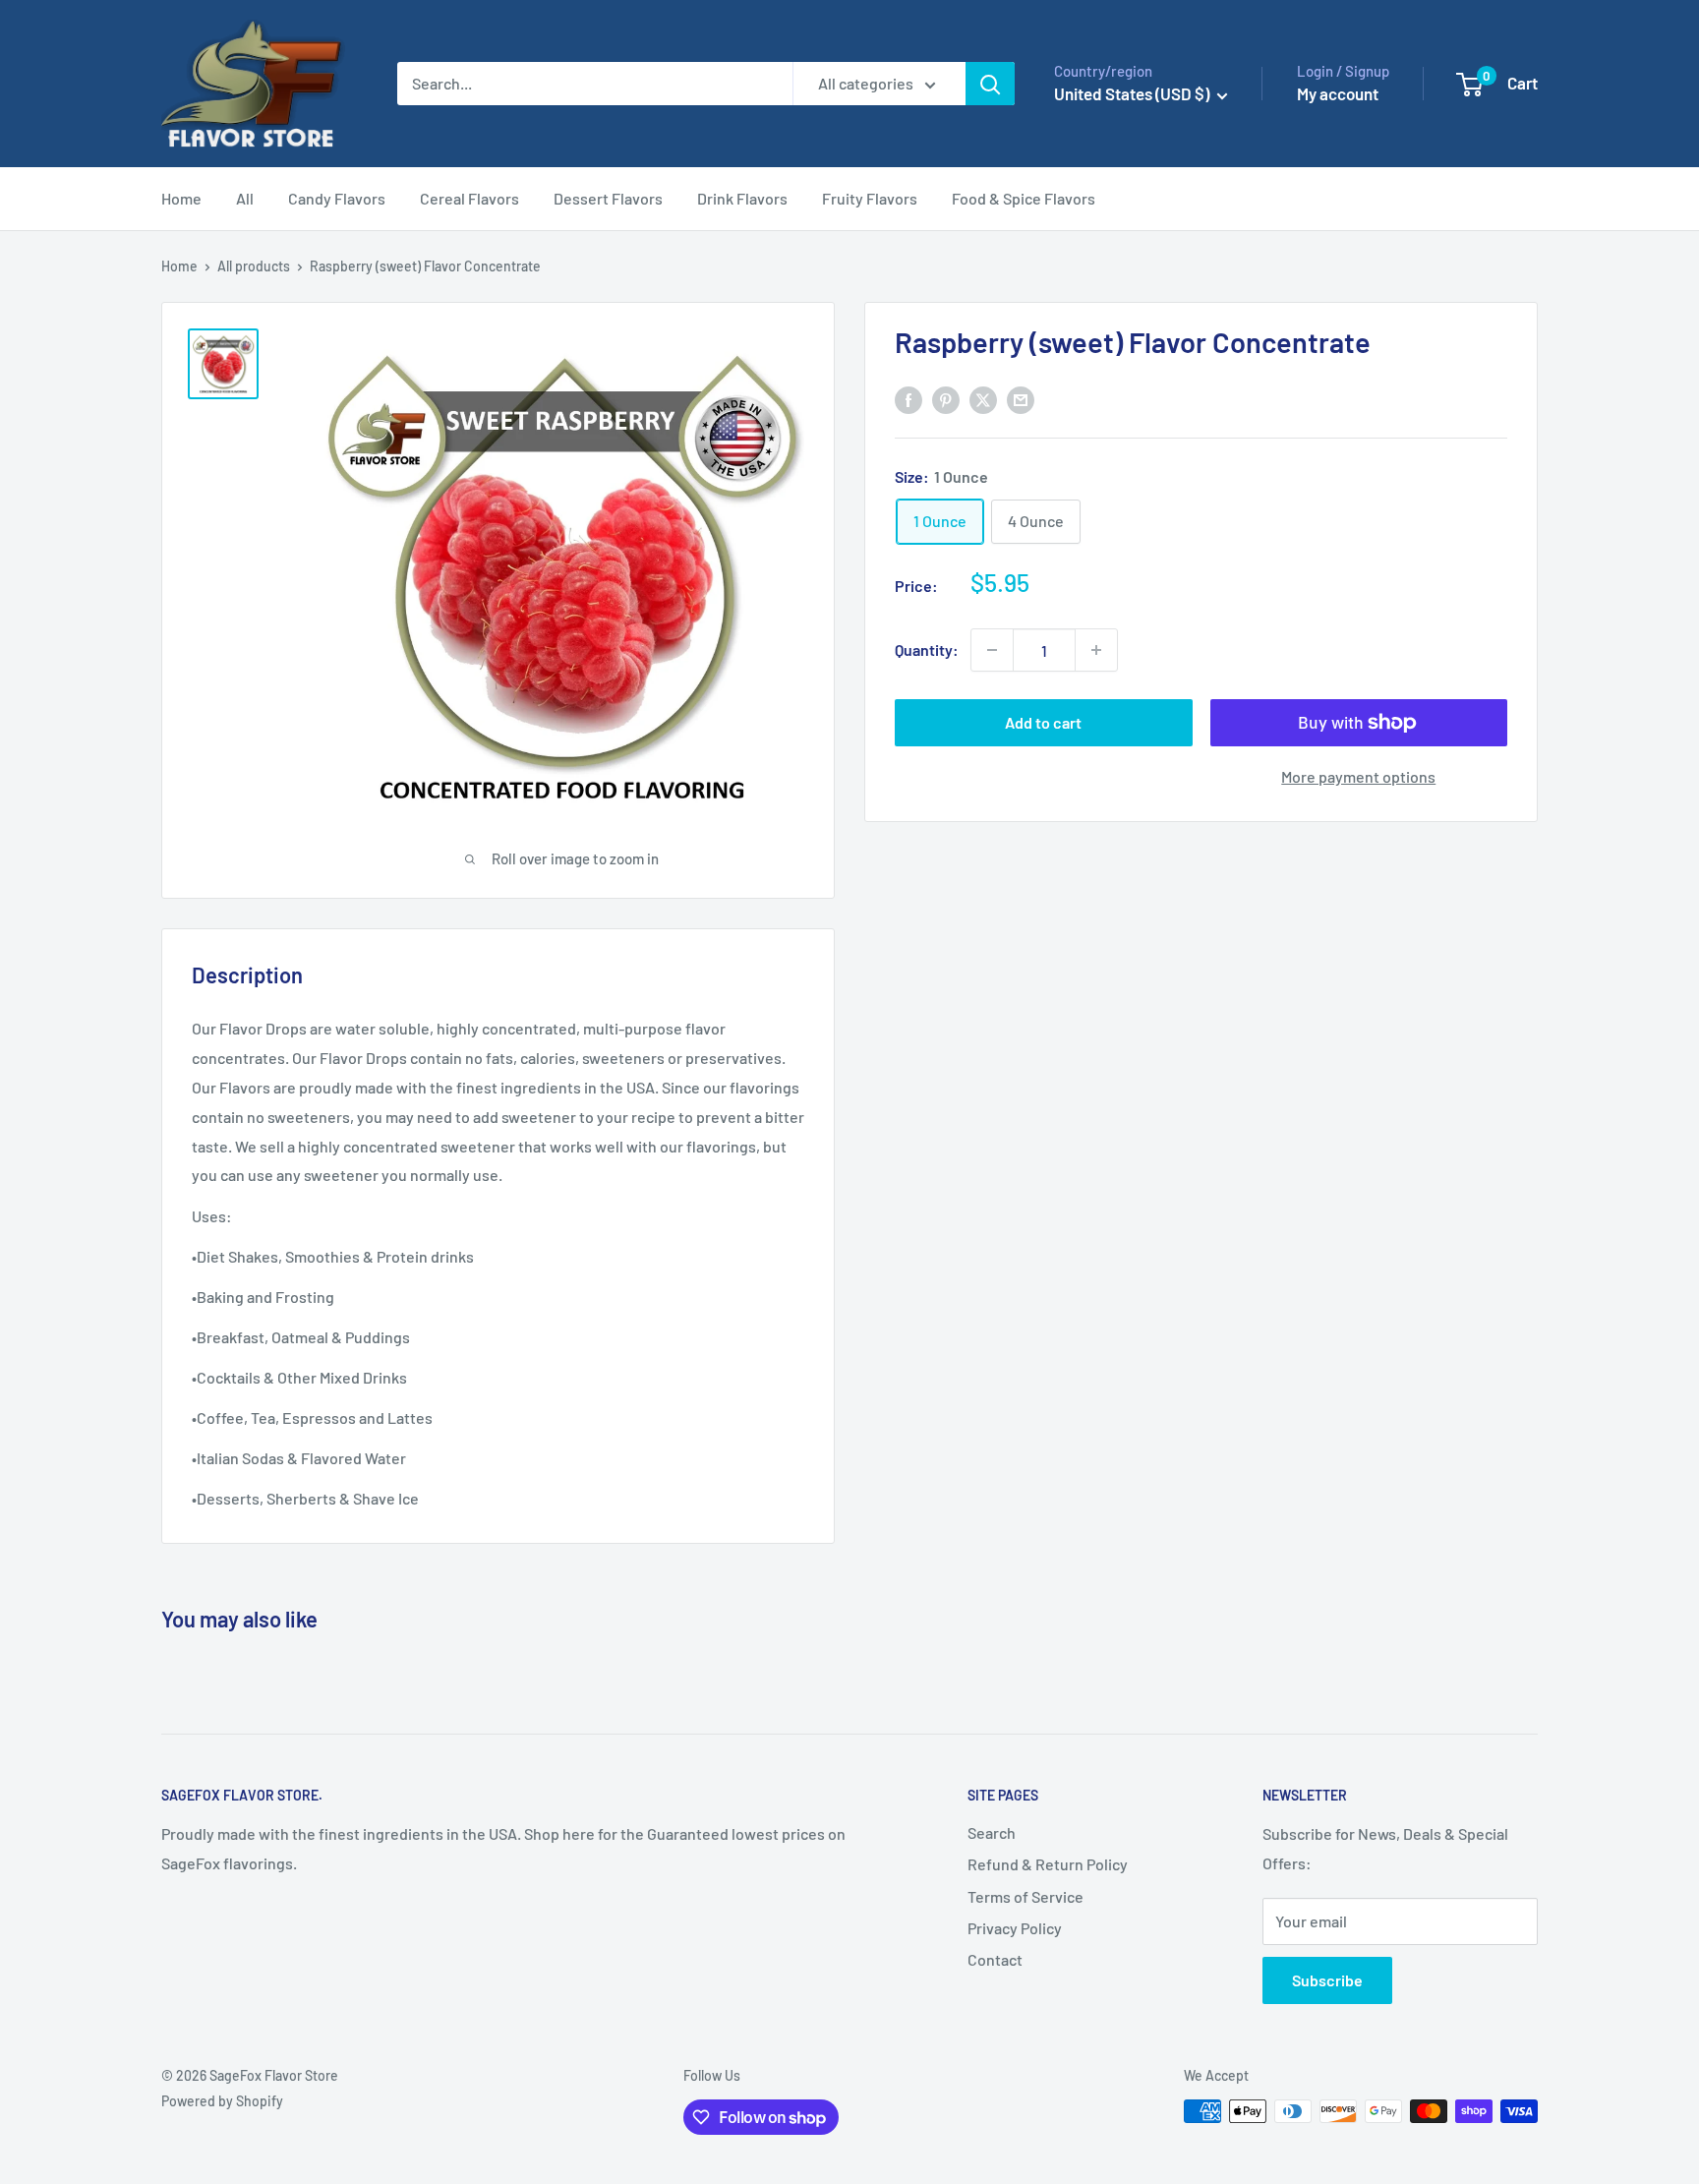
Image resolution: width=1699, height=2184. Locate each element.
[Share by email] (1021, 400)
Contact (995, 1959)
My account (1338, 93)
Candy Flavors (337, 198)
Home (181, 198)
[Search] (990, 84)
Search (992, 1832)
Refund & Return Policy (1048, 1864)
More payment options (1358, 776)
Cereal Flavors (469, 198)
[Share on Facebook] (908, 400)
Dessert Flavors (608, 198)
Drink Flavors (742, 198)
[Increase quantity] (1096, 650)
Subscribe (1327, 1980)
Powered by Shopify (222, 2101)
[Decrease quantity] (992, 650)
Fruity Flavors (870, 198)
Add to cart (1043, 722)
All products (254, 266)
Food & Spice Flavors (1024, 198)
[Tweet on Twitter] (983, 400)
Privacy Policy (1015, 1928)
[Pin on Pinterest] (946, 400)
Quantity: (927, 649)
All (245, 198)
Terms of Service (1025, 1896)
